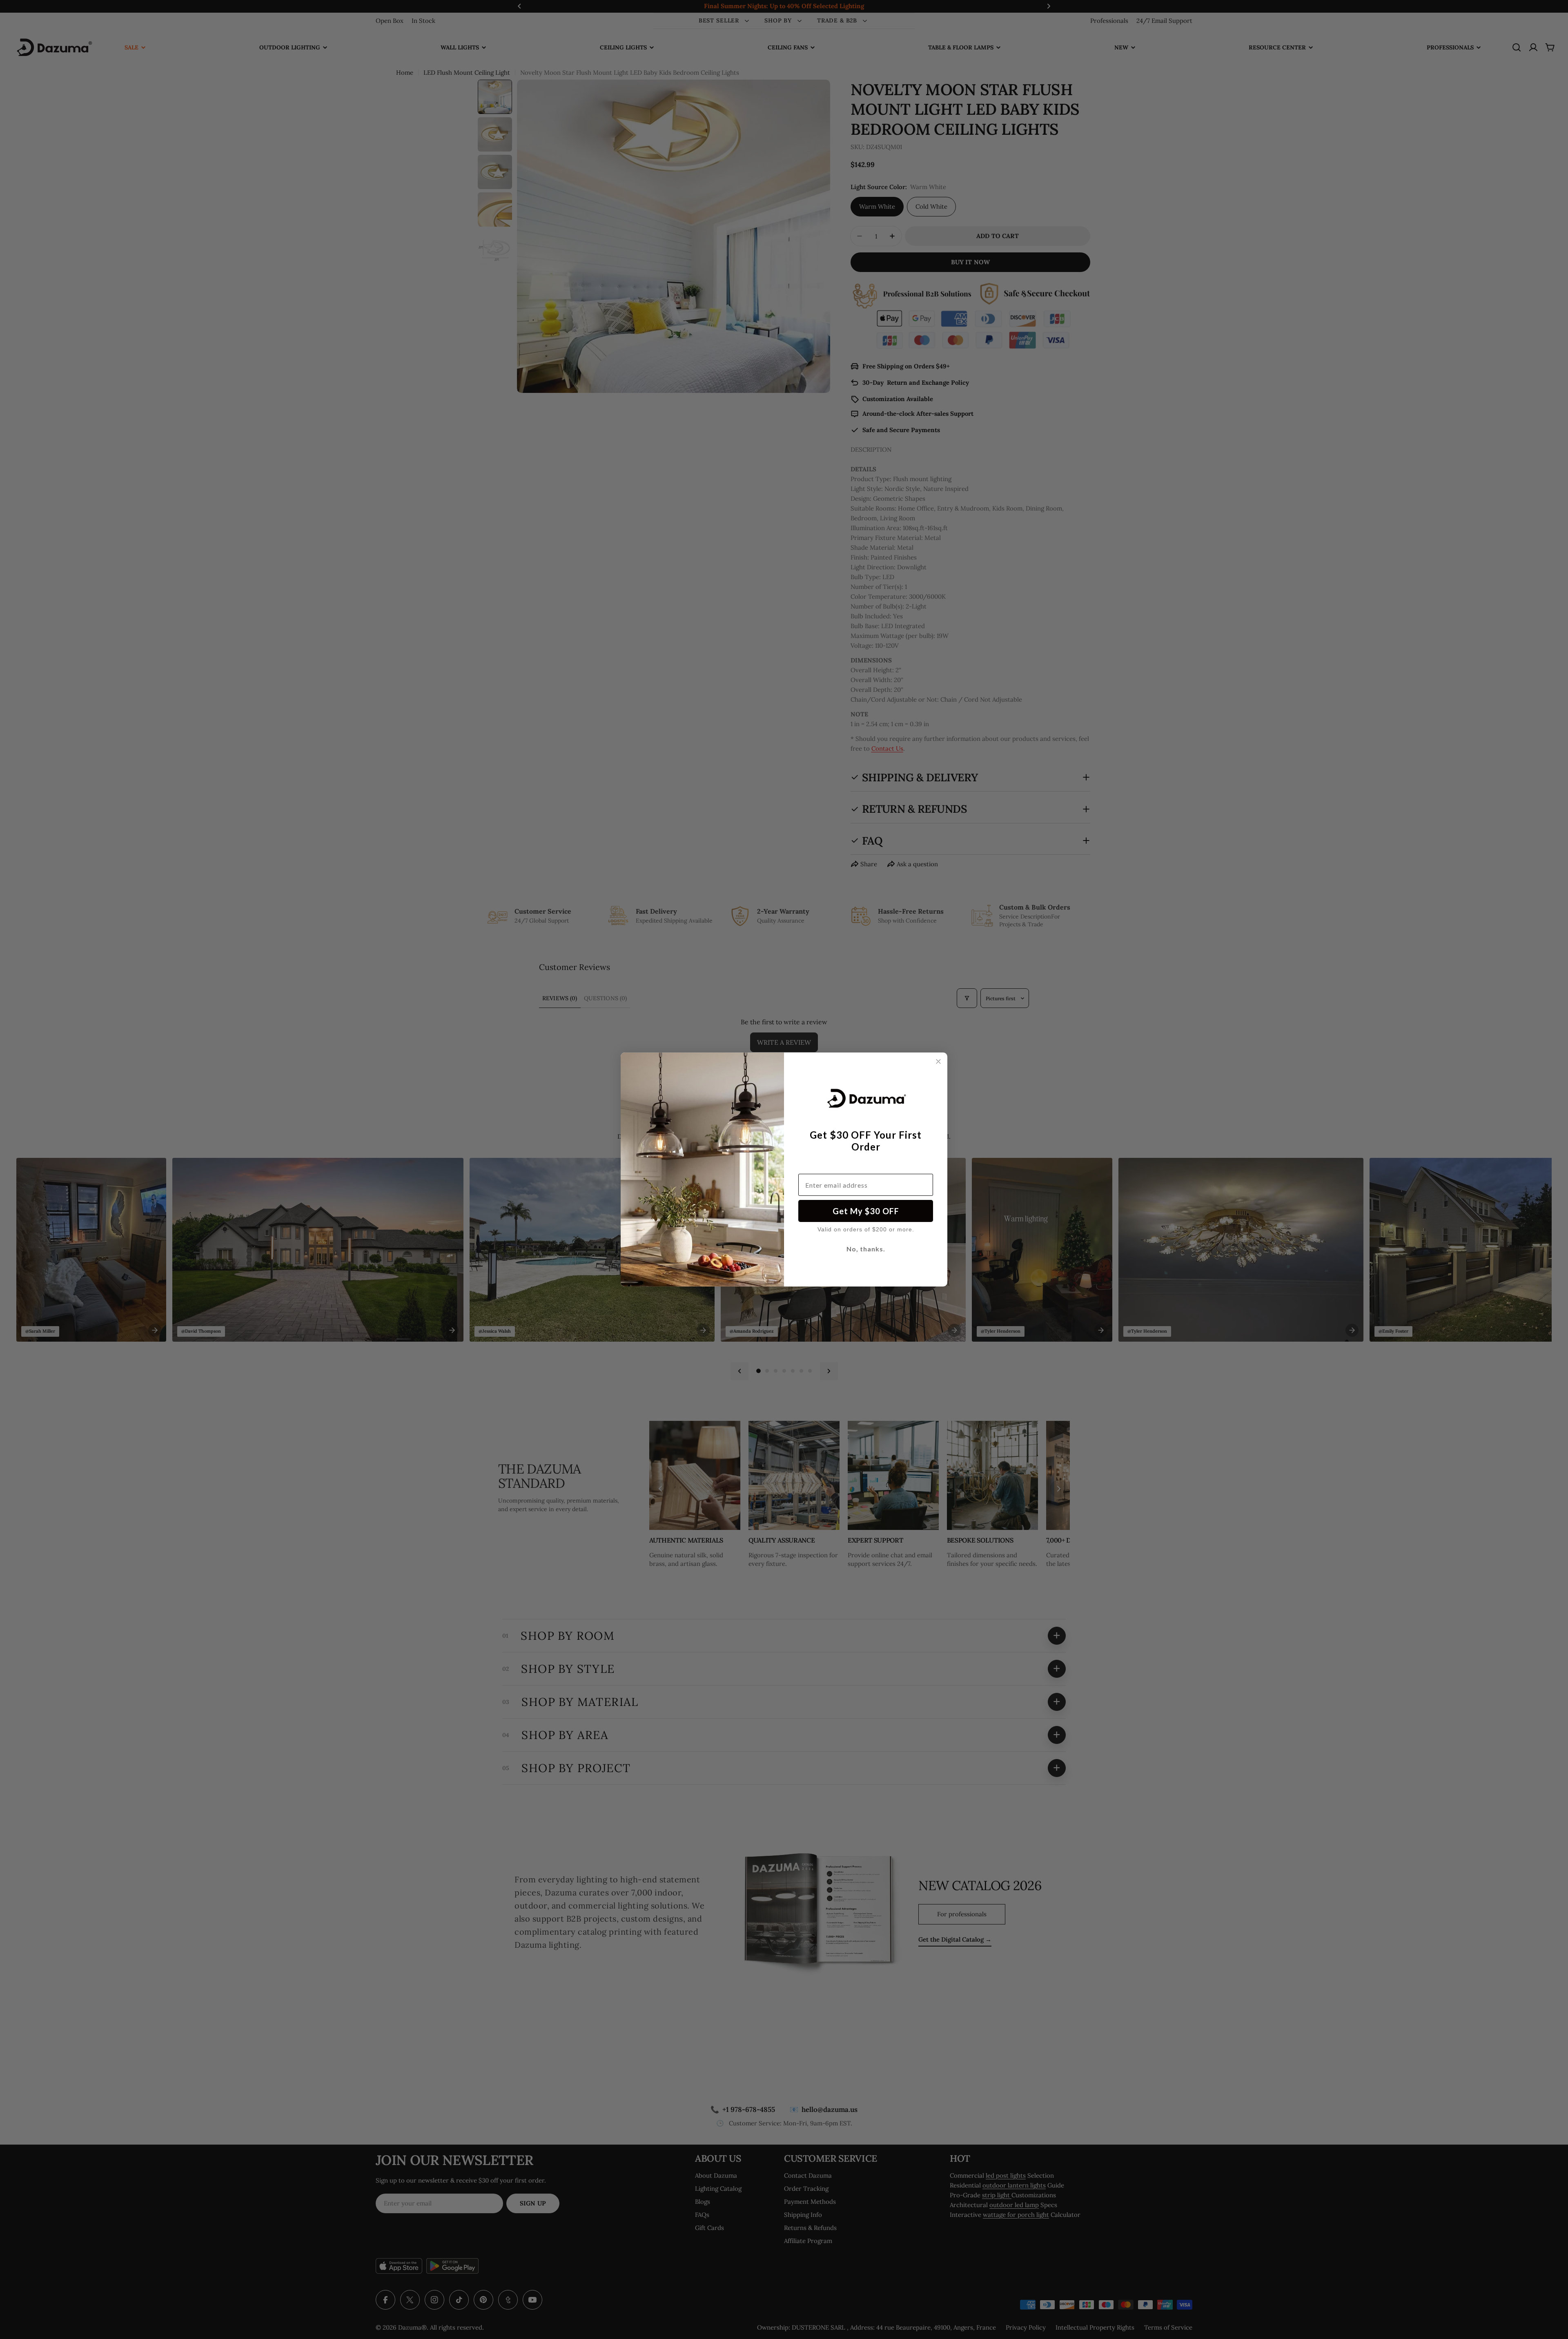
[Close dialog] (938, 1061)
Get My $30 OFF (866, 1211)
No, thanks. (866, 1249)
